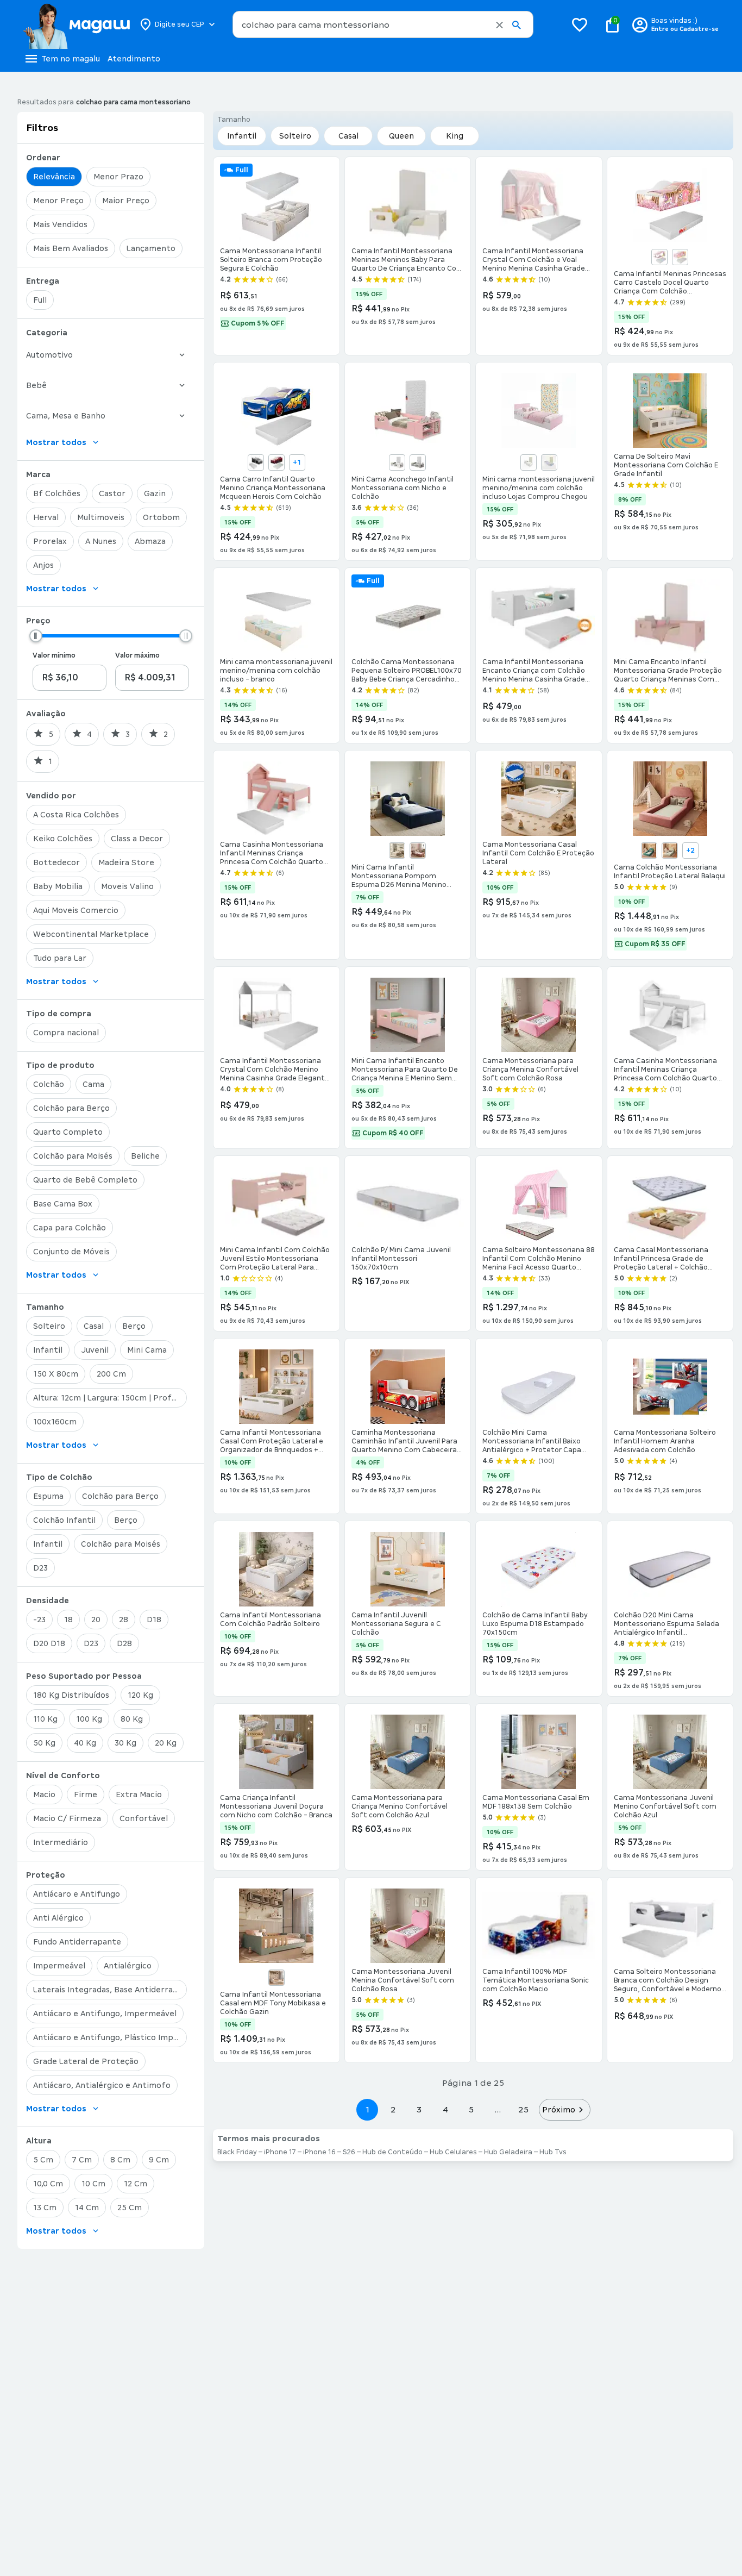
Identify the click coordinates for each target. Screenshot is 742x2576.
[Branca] (397, 462)
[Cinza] (418, 462)
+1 (297, 462)
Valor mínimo (54, 655)
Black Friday (237, 2152)
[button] (499, 25)
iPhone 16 (319, 2152)
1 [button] (367, 2109)
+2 (690, 851)
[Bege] (397, 851)
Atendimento (134, 59)
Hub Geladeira (508, 2152)
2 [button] (393, 2109)
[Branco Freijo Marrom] (276, 1978)
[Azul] (649, 851)
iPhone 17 (280, 2152)
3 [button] (419, 2109)
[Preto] (256, 462)
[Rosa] (680, 257)
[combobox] (383, 24)
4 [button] (445, 2109)
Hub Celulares (453, 2152)
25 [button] (523, 2109)
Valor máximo (137, 655)
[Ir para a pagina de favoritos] (580, 24)
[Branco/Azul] (549, 462)
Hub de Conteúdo (392, 2152)
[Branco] (659, 257)
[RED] (276, 462)
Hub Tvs (553, 2152)
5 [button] (471, 2109)
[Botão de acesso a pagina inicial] (76, 24)
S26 (349, 2152)
